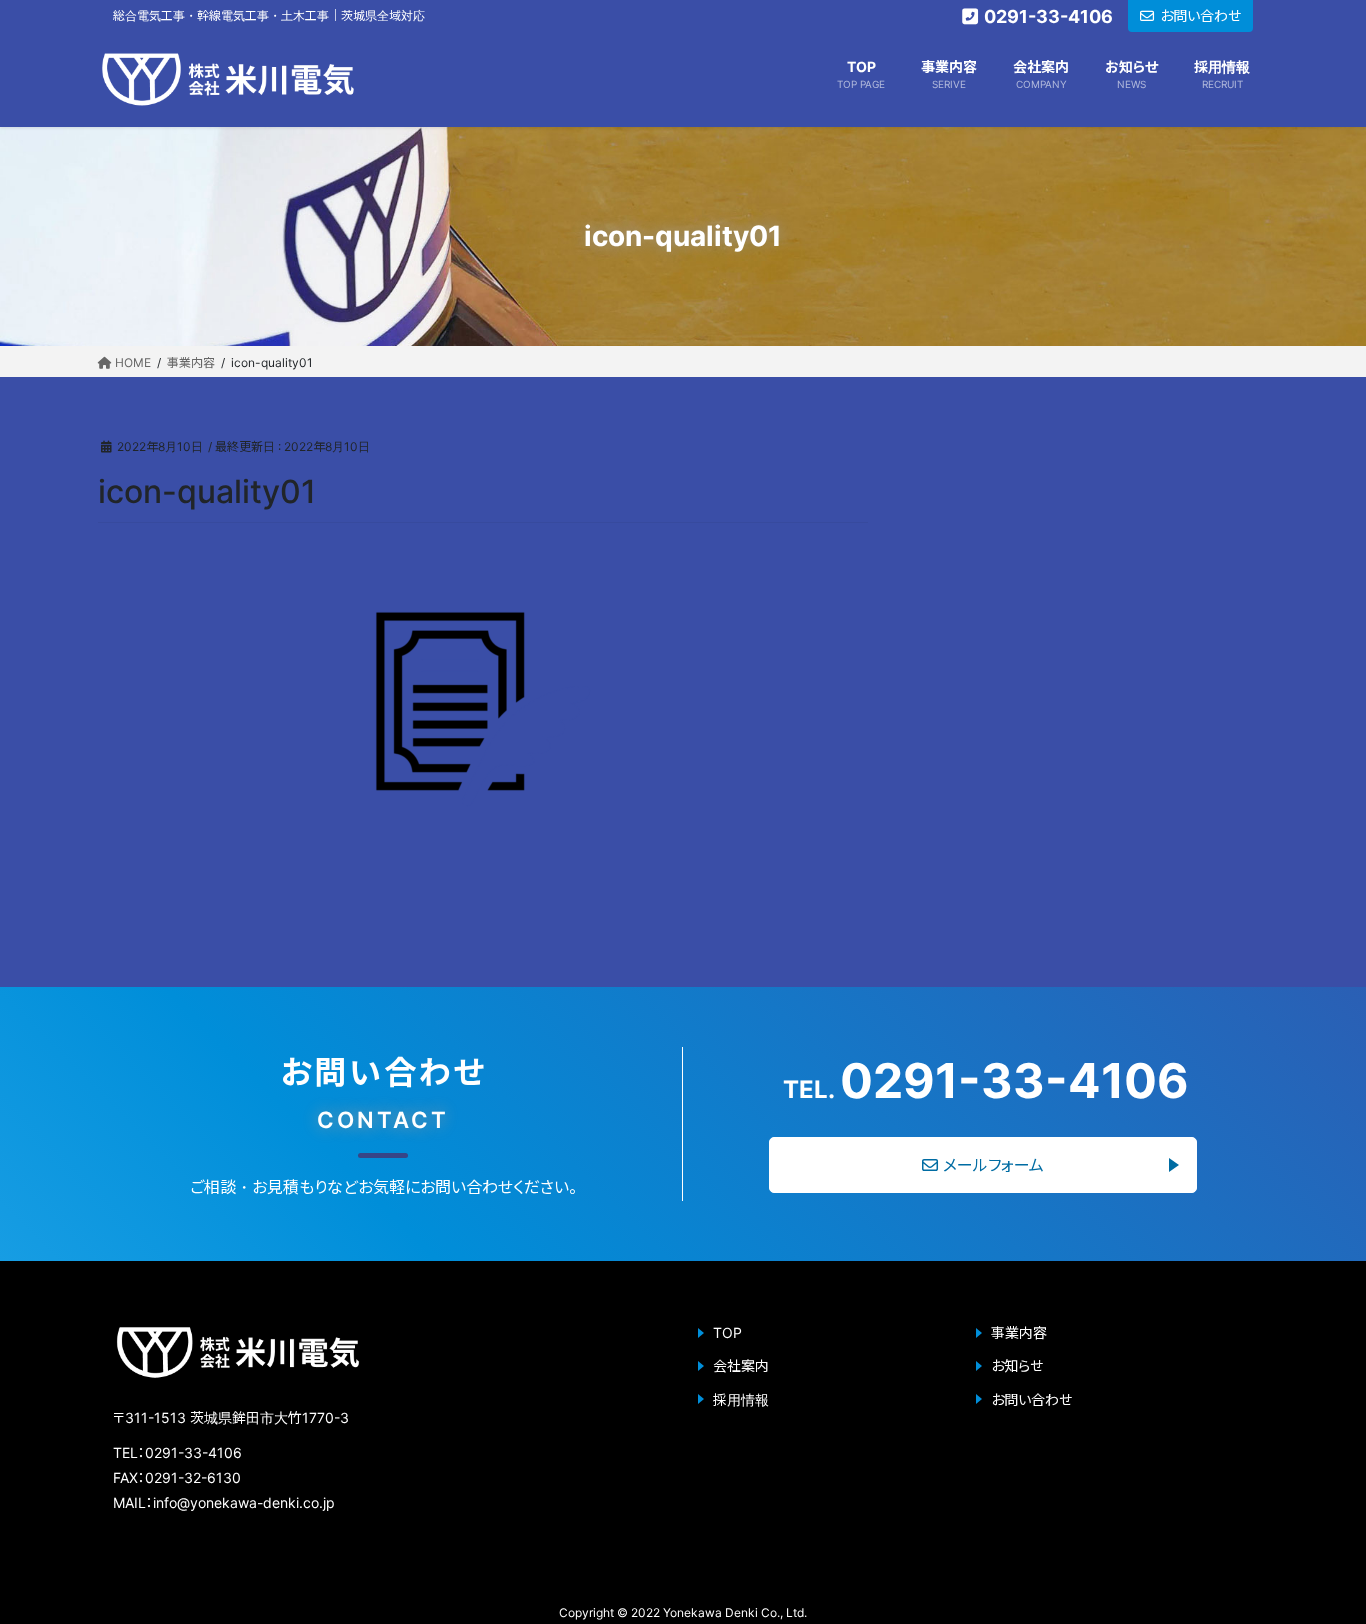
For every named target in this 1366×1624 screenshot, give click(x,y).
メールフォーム (993, 1165)
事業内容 (1019, 1332)
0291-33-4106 (986, 1081)
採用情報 (741, 1399)
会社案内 (741, 1365)
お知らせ (1017, 1365)
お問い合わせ (1031, 1399)
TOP (727, 1332)
